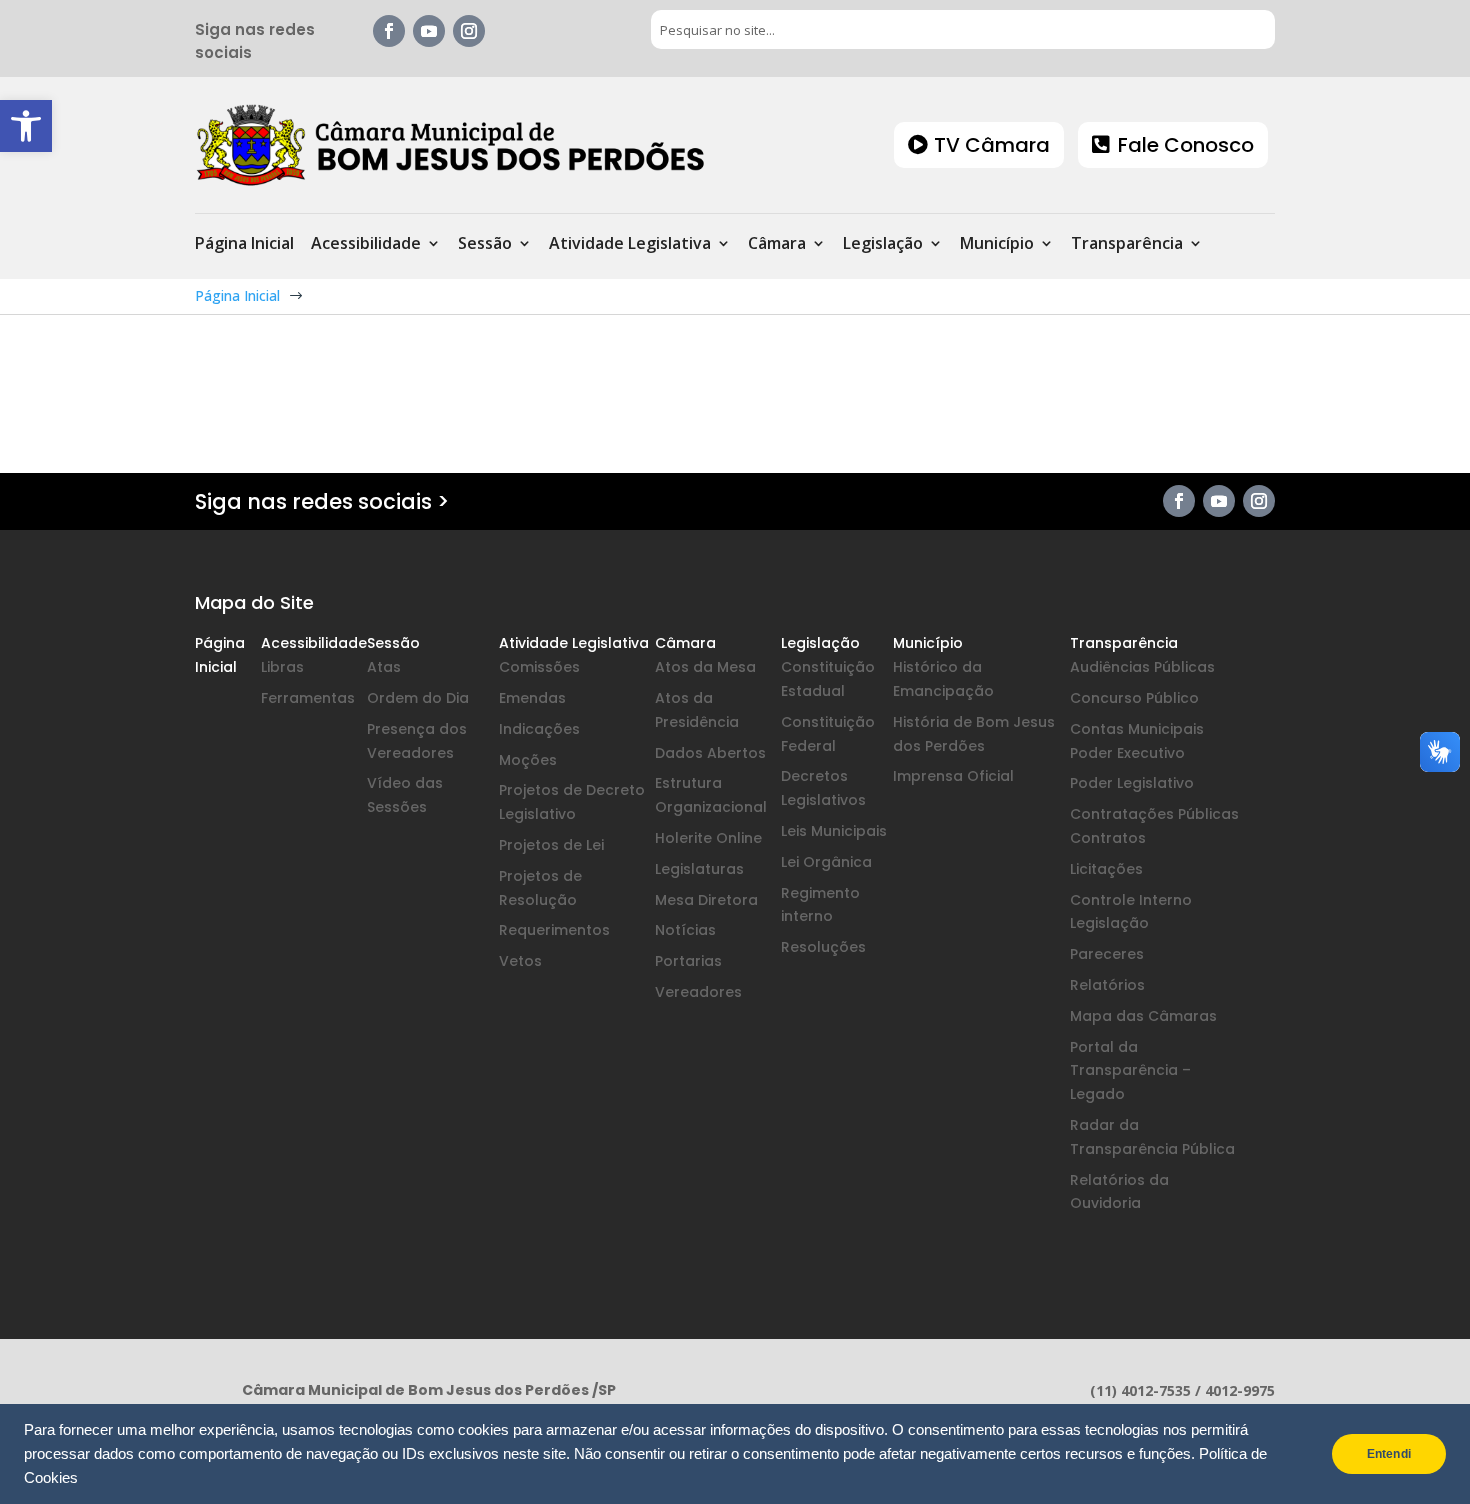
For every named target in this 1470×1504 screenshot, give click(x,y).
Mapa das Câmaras (1143, 1016)
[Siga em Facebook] (389, 31)
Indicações (539, 729)
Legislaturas (699, 869)
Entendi (1389, 1454)
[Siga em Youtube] (429, 31)
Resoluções (823, 947)
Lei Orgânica (826, 862)
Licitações (1106, 869)
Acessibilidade (366, 245)
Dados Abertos (710, 753)
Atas (384, 667)
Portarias (688, 961)
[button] (26, 126)
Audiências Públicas (1142, 667)
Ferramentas (308, 698)
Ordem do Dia (418, 698)
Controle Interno (1131, 900)
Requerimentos (554, 930)
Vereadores (698, 992)
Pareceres (1107, 954)
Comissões (539, 667)
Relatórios (1107, 985)
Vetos (520, 961)
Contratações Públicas (1154, 814)
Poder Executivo (1127, 753)
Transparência (1127, 245)
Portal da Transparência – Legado (1130, 1071)
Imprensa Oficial (953, 776)
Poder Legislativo (1132, 783)
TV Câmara (992, 145)
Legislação (883, 245)
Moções (528, 760)
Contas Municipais (1137, 729)
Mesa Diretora (706, 900)
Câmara (777, 245)
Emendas (532, 698)
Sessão (485, 245)
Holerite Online (708, 838)
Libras (282, 667)
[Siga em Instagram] (469, 31)
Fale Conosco (1186, 145)
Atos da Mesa (705, 667)
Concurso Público (1134, 698)
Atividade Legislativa (630, 245)
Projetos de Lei (551, 845)
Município (997, 245)
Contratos (1108, 838)
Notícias (685, 930)
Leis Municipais (834, 831)
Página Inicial (244, 245)
